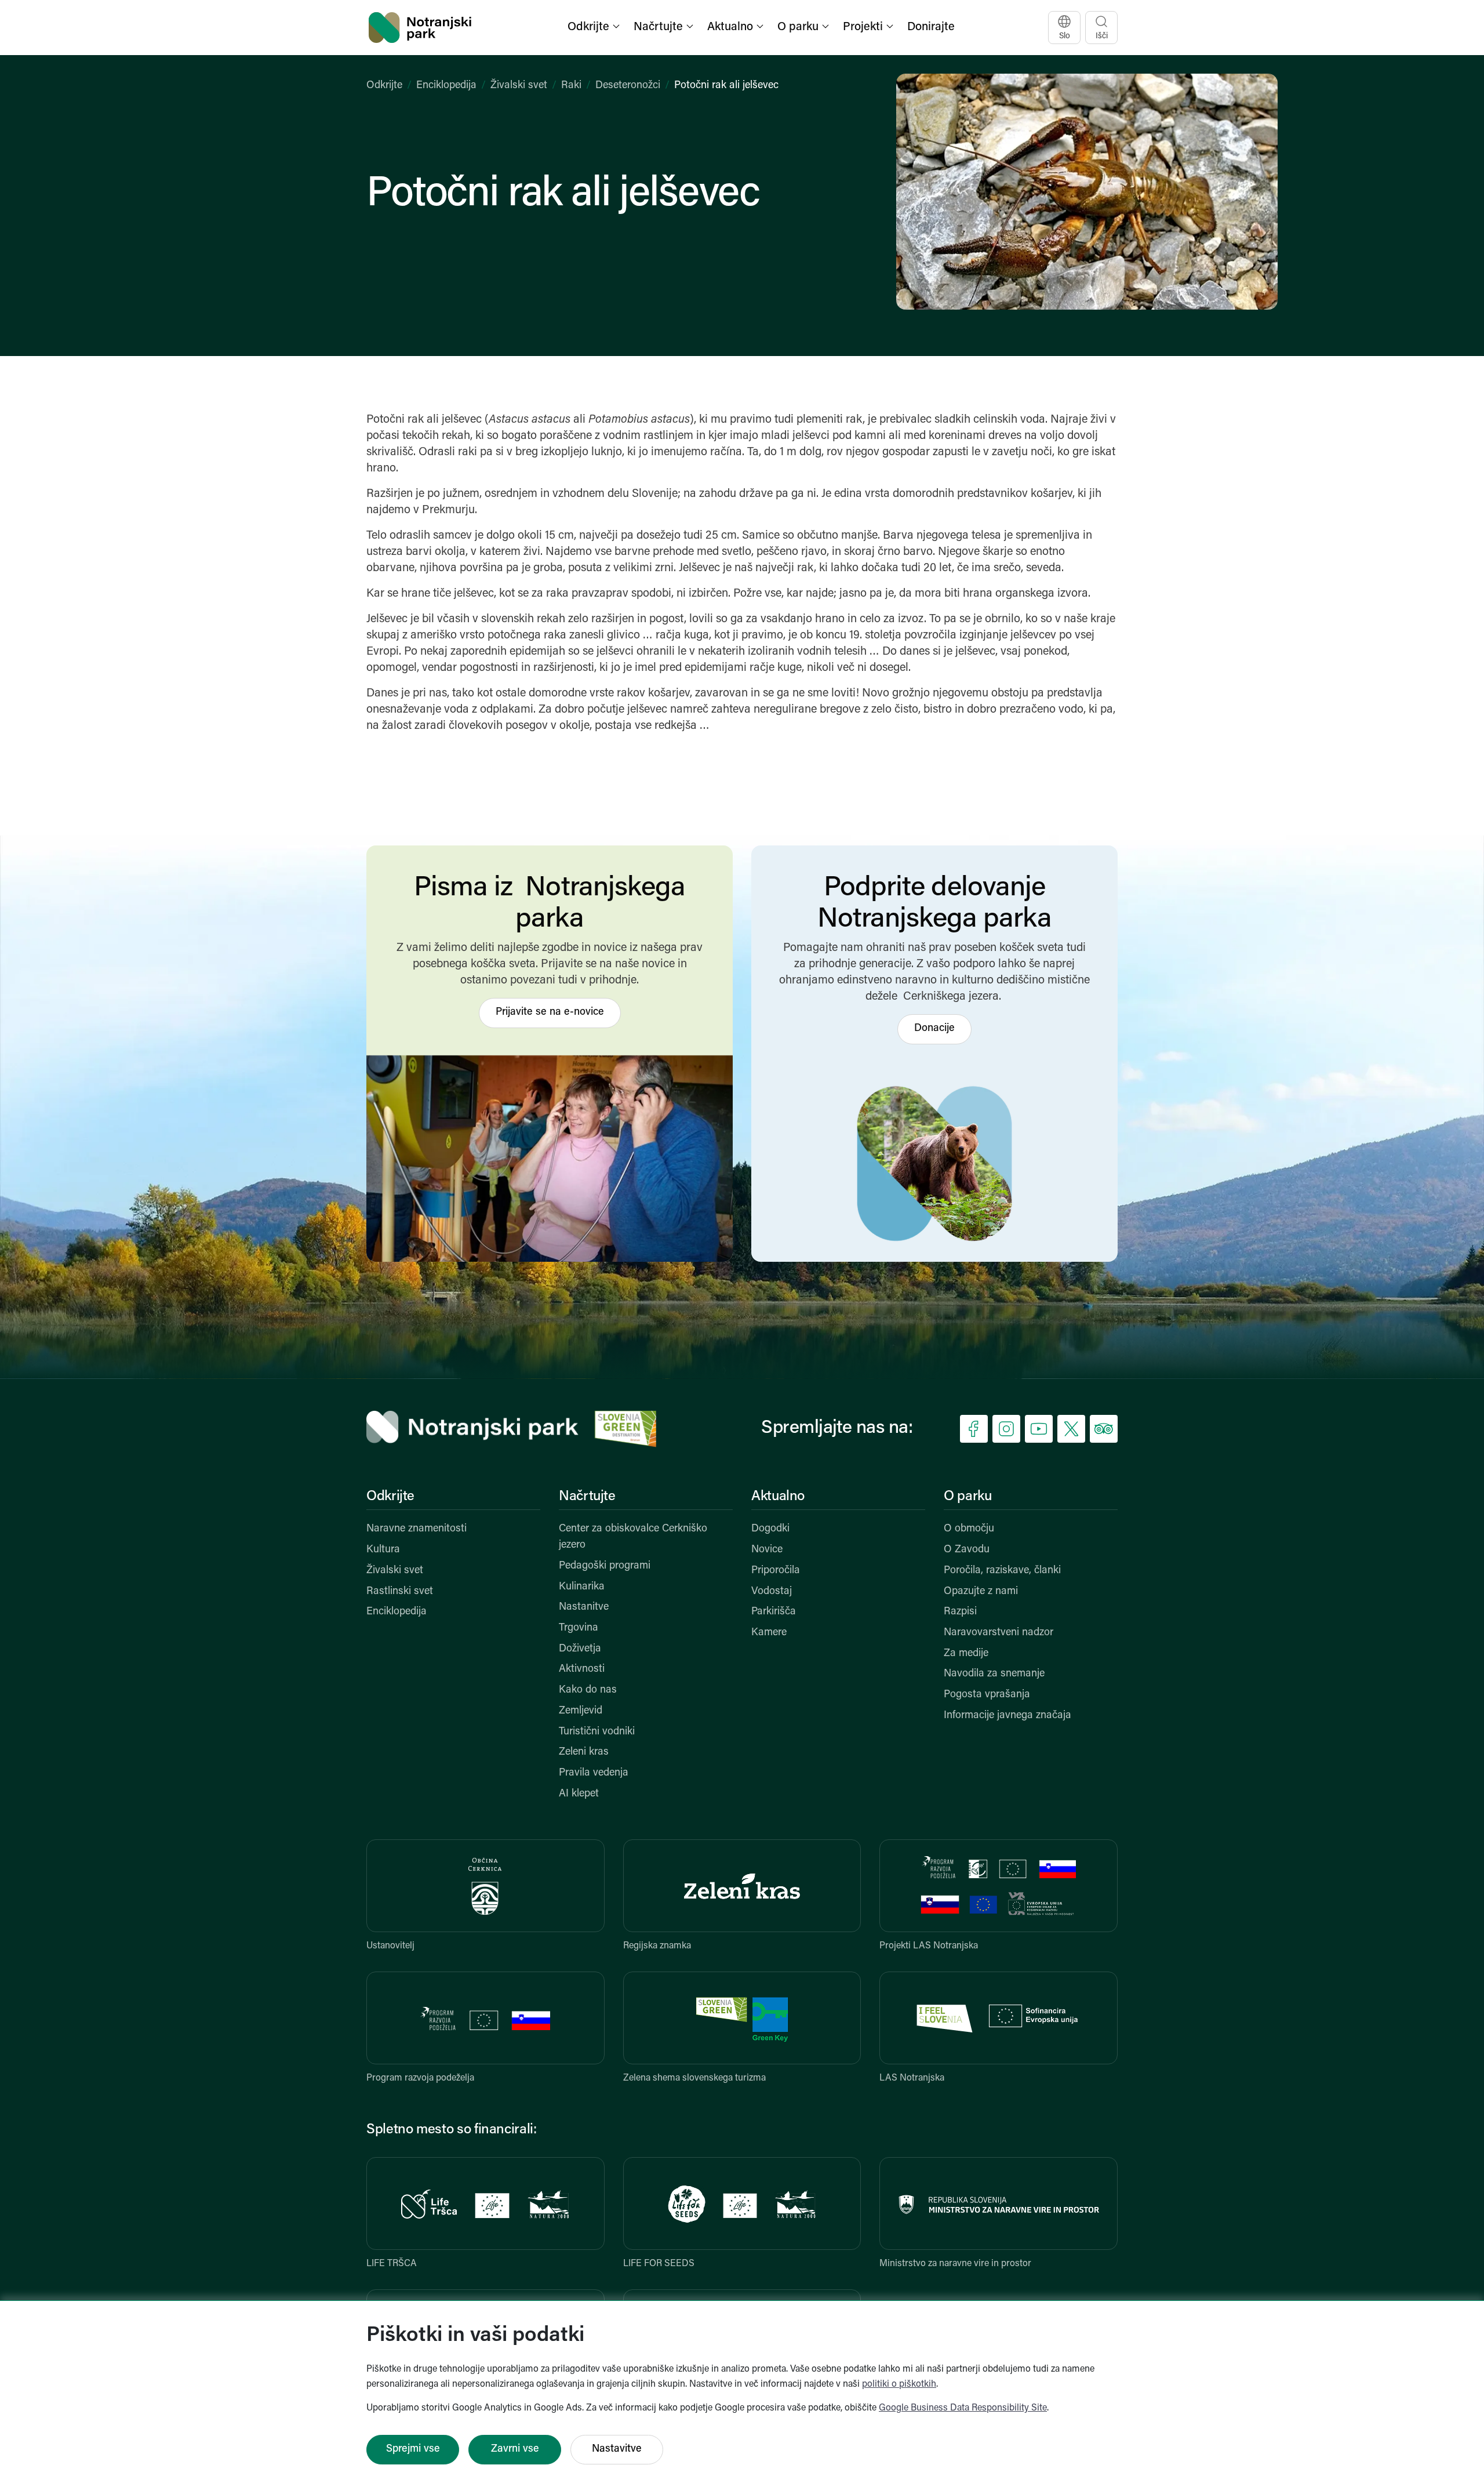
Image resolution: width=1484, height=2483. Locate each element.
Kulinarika (582, 1587)
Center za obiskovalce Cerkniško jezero (633, 1537)
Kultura (383, 1550)
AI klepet (579, 1794)
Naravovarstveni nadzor (999, 1633)
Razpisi (960, 1612)
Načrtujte (587, 1497)
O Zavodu (967, 1550)
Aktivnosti (582, 1669)
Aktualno (778, 1497)
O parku (967, 1497)
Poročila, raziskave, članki (1002, 1571)
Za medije (966, 1654)
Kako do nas (588, 1690)
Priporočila (776, 1571)
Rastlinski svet (400, 1592)
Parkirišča (774, 1612)
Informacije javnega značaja (1007, 1716)
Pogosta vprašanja (987, 1695)
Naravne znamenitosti (417, 1529)
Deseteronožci (628, 86)
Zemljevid (581, 1711)
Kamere (769, 1633)
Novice (767, 1550)
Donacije (934, 1029)
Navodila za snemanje (994, 1674)
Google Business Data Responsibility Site (963, 2408)
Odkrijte (384, 86)
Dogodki (770, 1529)
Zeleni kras (584, 1752)
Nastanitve (584, 1607)
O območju (969, 1529)
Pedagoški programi (605, 1566)
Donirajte (931, 27)
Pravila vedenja (594, 1773)
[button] (595, 28)
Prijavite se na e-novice (550, 1012)
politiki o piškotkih (899, 2384)
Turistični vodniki (597, 1732)
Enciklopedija (446, 86)
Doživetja (580, 1649)
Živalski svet (519, 86)
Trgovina (579, 1628)
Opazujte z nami (981, 1592)
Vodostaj (772, 1592)
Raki (571, 86)
